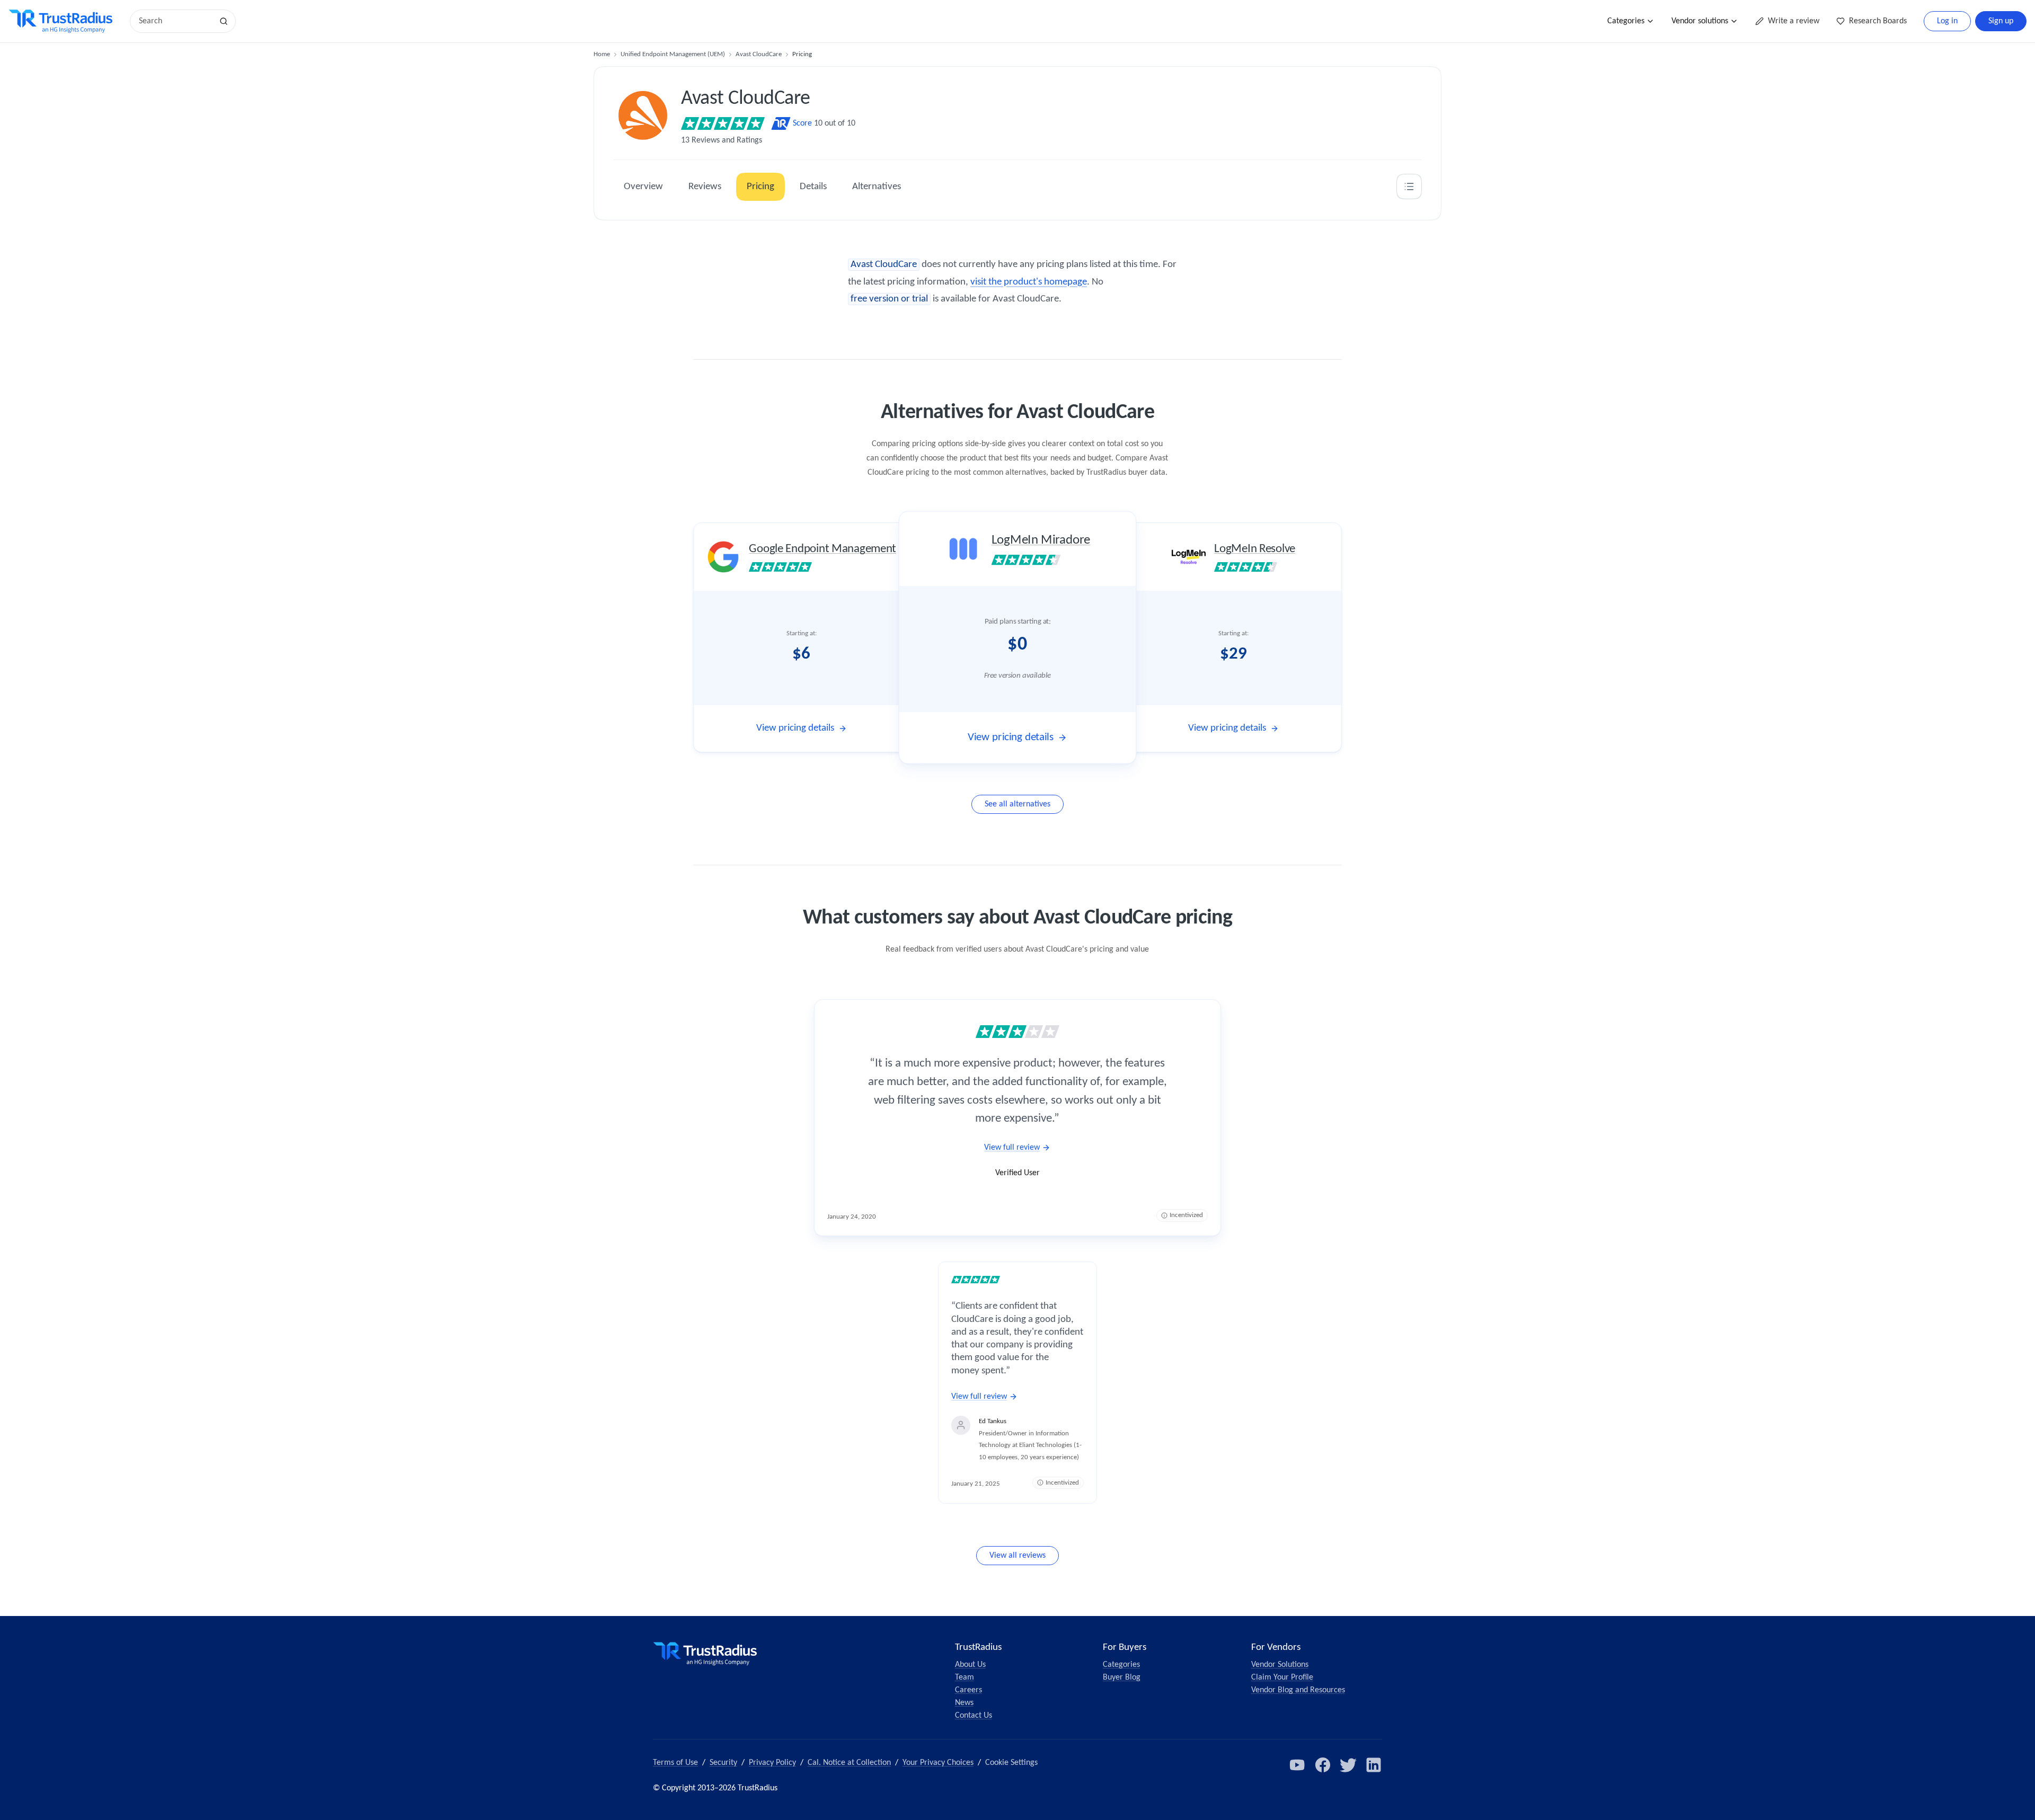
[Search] (224, 21)
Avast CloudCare (759, 54)
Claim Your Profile (1282, 1677)
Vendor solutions (1700, 21)
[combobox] (175, 21)
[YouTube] (1297, 1765)
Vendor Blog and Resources (1298, 1690)
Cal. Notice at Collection (849, 1763)
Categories (1626, 21)
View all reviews (1017, 1556)
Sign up (2001, 21)
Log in (1947, 21)
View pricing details (795, 728)
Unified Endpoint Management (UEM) (673, 54)
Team (965, 1677)
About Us (970, 1665)
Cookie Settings (1011, 1763)
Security (723, 1763)
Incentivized (1186, 1215)
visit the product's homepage (1029, 282)
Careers (968, 1690)
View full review (1012, 1148)
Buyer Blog (1122, 1677)
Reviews (705, 187)
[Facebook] (1323, 1765)
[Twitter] (1348, 1765)
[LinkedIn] (1374, 1765)
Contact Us (974, 1716)
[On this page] (1409, 187)
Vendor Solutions (1280, 1665)
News (964, 1703)
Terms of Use (675, 1763)
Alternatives (877, 187)
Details (813, 187)
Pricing (760, 187)
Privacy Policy (772, 1763)
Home (602, 54)
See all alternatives (1017, 804)
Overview (643, 187)
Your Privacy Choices (938, 1763)
